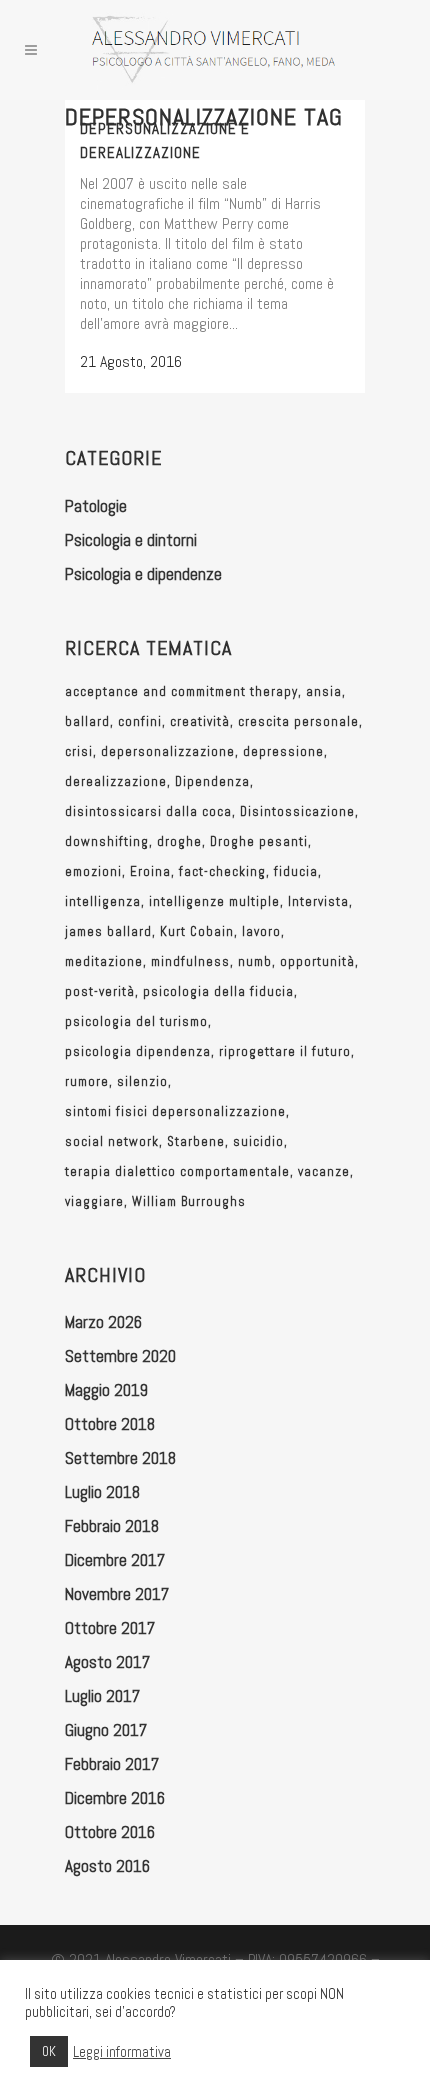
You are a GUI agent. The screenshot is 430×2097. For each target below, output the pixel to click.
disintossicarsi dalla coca (148, 811)
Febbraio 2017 (112, 1764)
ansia (324, 691)
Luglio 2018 (102, 1492)
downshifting (107, 841)
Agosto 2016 (107, 1866)
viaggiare (94, 1201)
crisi (79, 751)
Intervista (318, 901)
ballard (87, 721)
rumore (87, 1081)
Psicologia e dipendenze (143, 574)
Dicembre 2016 (115, 1798)
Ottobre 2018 (110, 1424)
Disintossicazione (297, 811)
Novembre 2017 (117, 1594)
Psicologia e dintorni (131, 540)
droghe (179, 841)
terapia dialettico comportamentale (177, 1171)
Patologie (96, 506)
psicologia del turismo (136, 1021)
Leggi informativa (122, 2052)
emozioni (93, 871)
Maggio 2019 (106, 1390)
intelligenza (103, 901)
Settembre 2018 (120, 1458)
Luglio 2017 (102, 1696)
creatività (200, 721)
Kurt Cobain (197, 931)
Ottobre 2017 (110, 1628)
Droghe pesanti (259, 841)
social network (112, 1141)
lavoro (261, 931)
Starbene (196, 1141)
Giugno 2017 (106, 1730)
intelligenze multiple (214, 901)
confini (140, 721)
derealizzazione (116, 781)
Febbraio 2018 (112, 1526)
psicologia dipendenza (138, 1051)
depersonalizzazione (168, 751)
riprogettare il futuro (285, 1051)
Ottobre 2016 (110, 1832)
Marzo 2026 (103, 1322)
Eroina (150, 871)
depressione (283, 751)
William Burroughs (189, 1201)
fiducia (296, 871)
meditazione (104, 961)
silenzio (142, 1081)
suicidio (258, 1141)
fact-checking (222, 871)
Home (80, 139)
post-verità (100, 991)
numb (255, 961)
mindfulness (190, 961)
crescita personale (298, 721)
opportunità (317, 961)
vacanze (324, 1171)
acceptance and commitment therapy (181, 691)
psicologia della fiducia (218, 991)
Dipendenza (212, 781)
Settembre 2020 (120, 1356)
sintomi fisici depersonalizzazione (175, 1111)
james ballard (108, 931)
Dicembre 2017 (115, 1560)
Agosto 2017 (107, 1662)
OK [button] (49, 2051)
